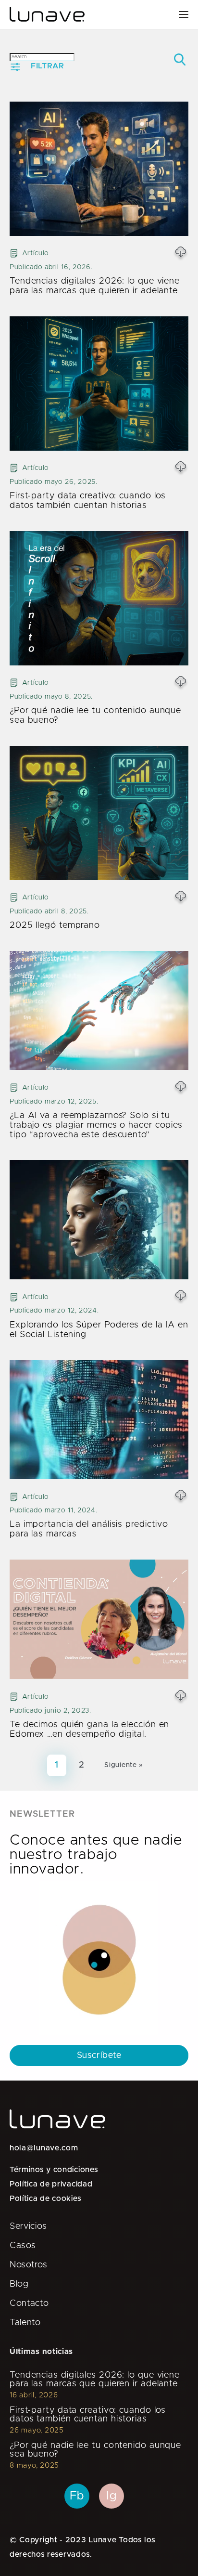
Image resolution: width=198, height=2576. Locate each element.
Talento (25, 2323)
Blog (19, 2284)
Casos (23, 2246)
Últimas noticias (41, 2352)
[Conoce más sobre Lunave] (47, 14)
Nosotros (29, 2265)
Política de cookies (45, 2199)
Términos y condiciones (54, 2170)
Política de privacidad (51, 2184)
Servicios (28, 2226)
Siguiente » (124, 1765)
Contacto (29, 2303)
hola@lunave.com (44, 2148)
